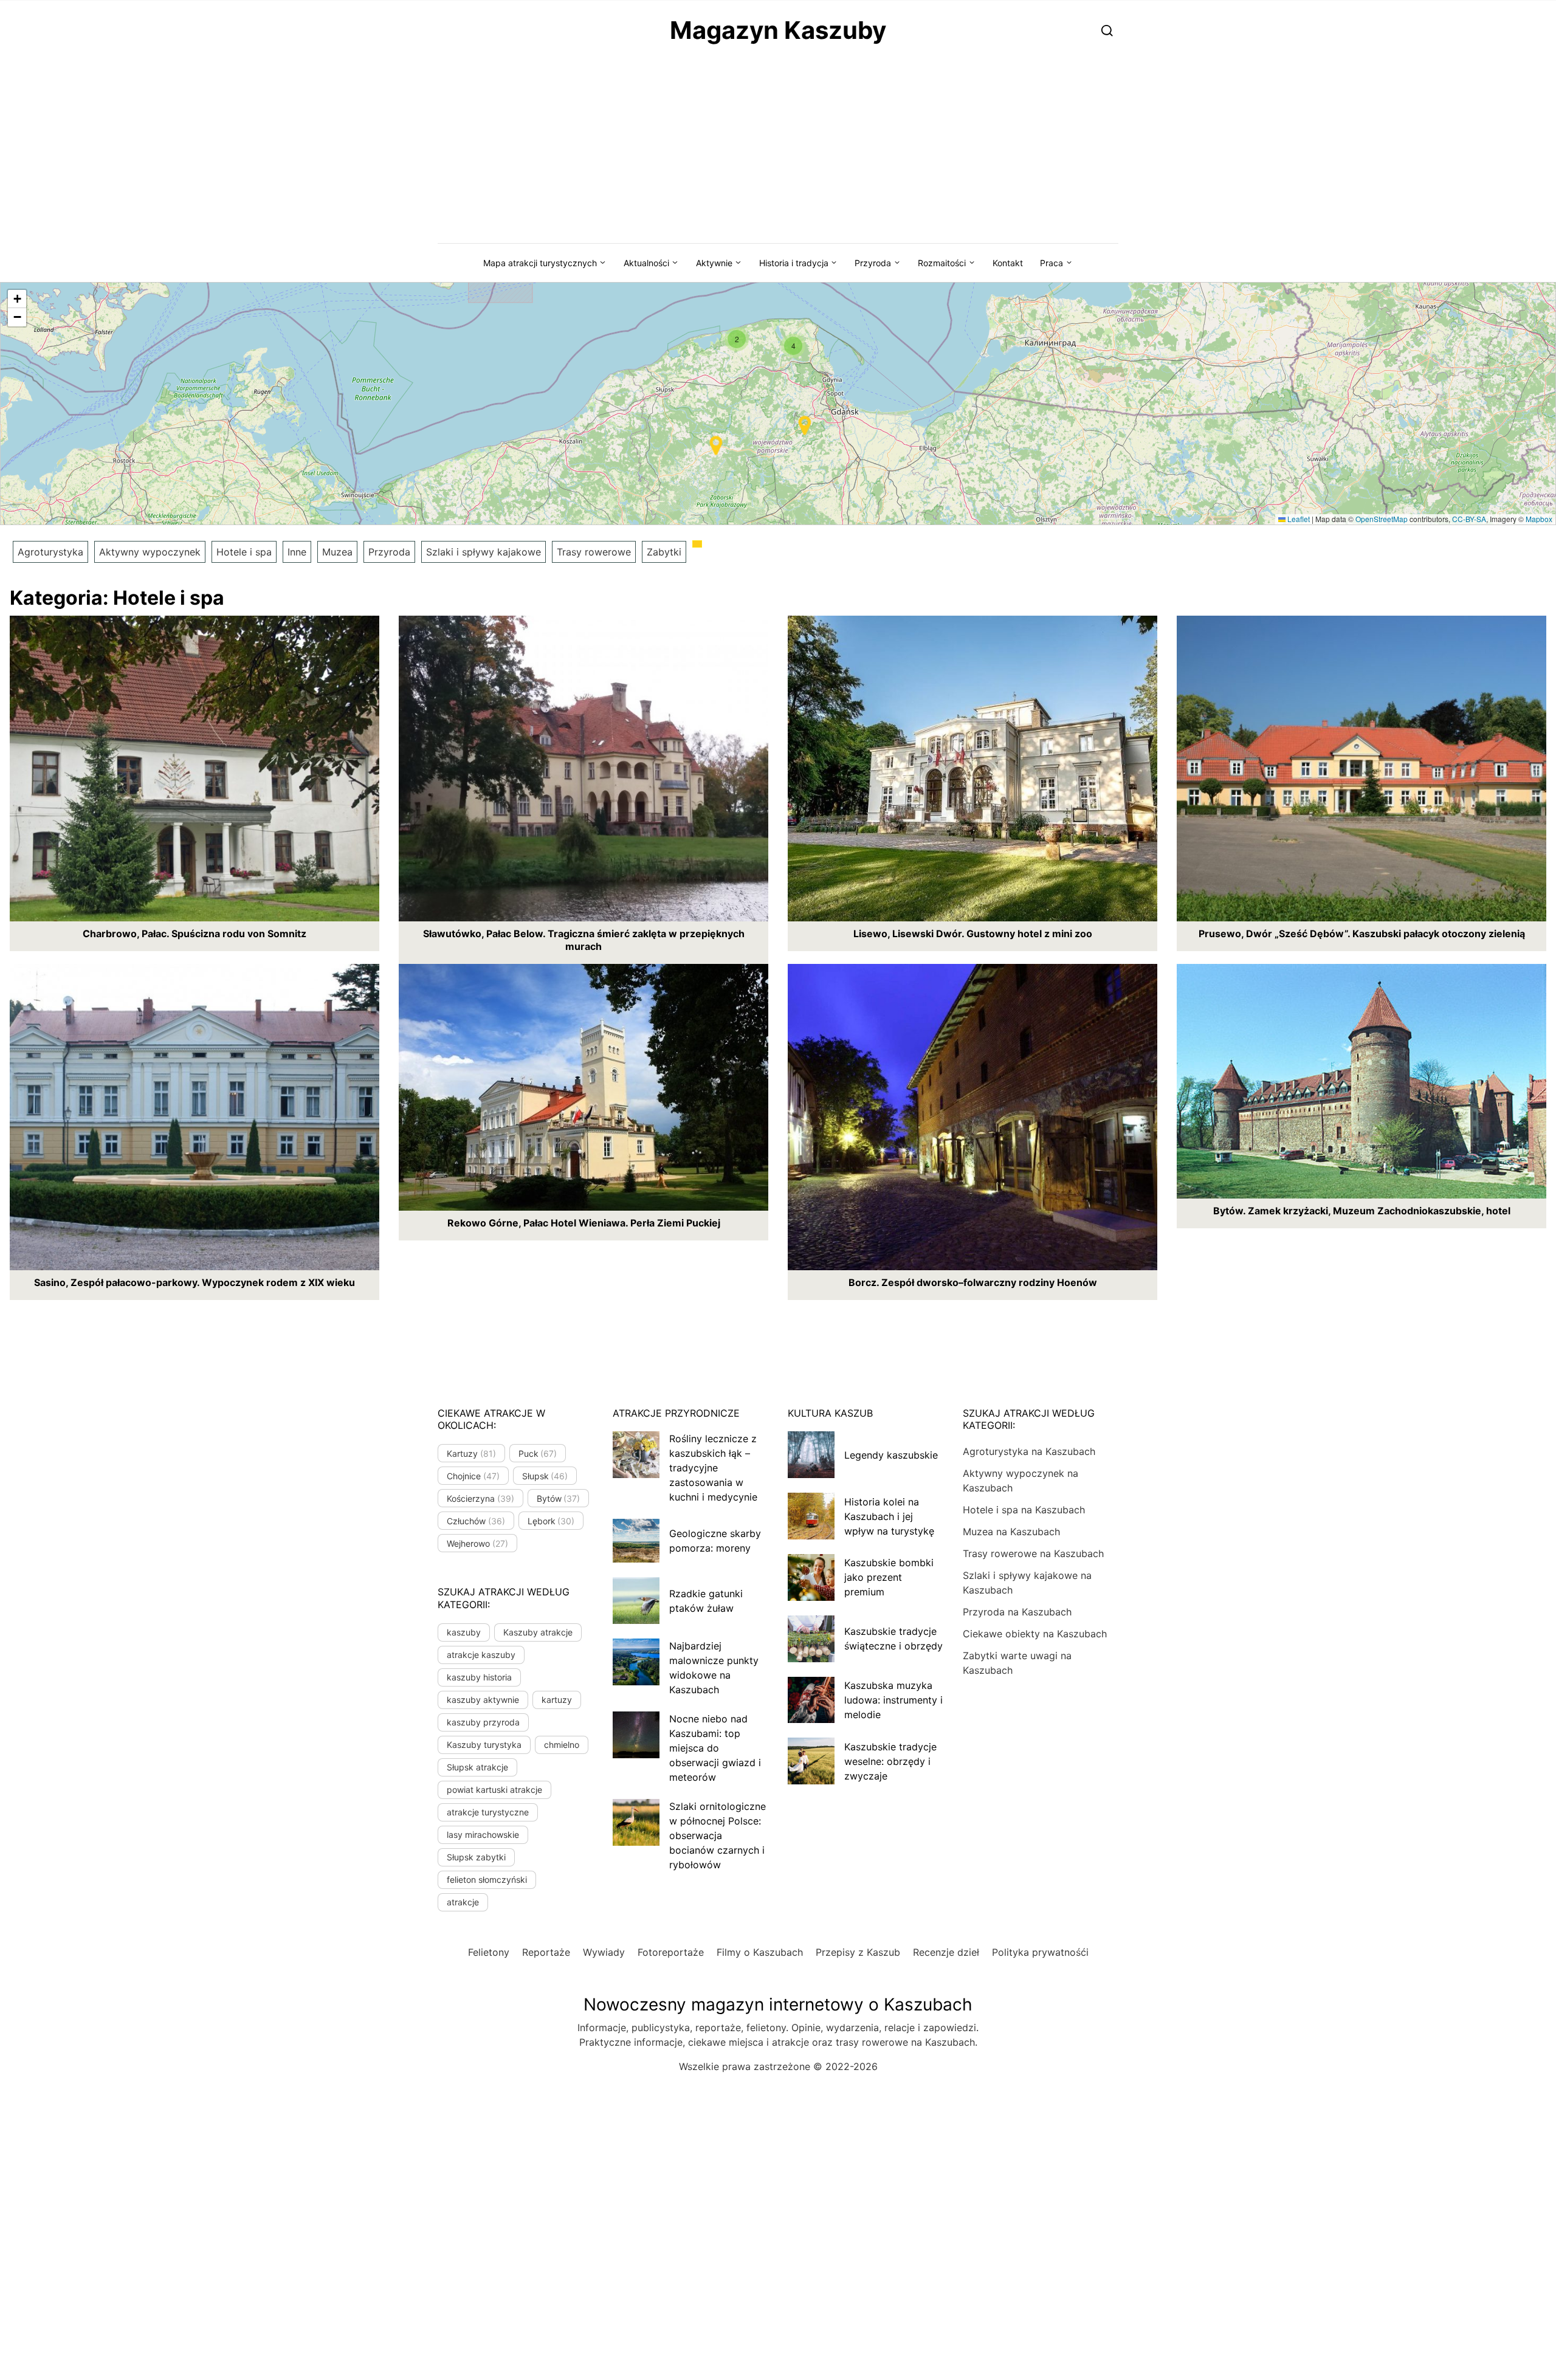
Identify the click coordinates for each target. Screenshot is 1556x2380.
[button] (737, 339)
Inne (297, 552)
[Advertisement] (778, 152)
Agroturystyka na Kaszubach (1029, 1451)
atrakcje (463, 1902)
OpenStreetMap (1382, 519)
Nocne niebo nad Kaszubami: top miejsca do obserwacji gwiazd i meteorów (715, 1748)
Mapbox (1539, 519)
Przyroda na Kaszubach (1017, 1612)
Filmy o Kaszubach (760, 1952)
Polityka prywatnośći (1040, 1952)
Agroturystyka (50, 552)
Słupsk (545, 1476)
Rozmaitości (942, 263)
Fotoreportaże (671, 1952)
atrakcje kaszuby (481, 1655)
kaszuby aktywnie (483, 1700)
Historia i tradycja (794, 263)
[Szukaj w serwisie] (1107, 30)
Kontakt (1008, 263)
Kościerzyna (480, 1498)
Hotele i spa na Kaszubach (1024, 1510)
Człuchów (476, 1521)
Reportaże (546, 1952)
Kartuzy (471, 1453)
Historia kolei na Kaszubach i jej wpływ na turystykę (889, 1516)
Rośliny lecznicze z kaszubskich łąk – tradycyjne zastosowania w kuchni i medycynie (713, 1468)
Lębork (551, 1521)
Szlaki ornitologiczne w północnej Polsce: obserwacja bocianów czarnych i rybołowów (718, 1835)
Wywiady (604, 1952)
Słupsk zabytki (476, 1857)
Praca (1052, 263)
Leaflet (1298, 519)
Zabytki (664, 552)
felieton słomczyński (487, 1880)
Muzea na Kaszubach (1011, 1532)
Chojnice (473, 1476)
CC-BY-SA (1469, 519)
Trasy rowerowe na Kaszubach (1033, 1553)
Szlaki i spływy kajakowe (484, 552)
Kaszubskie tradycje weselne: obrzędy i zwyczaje (890, 1761)
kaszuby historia (479, 1677)
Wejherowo (477, 1543)
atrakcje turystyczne (488, 1812)
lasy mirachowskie (483, 1835)
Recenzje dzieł (946, 1952)
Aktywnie (714, 263)
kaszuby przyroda (483, 1722)
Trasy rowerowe (594, 552)
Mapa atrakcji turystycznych (540, 263)
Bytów (559, 1498)
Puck (538, 1453)
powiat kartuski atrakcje (494, 1790)
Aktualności (646, 263)
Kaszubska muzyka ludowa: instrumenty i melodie (893, 1700)
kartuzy (557, 1700)
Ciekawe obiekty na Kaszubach (1035, 1634)
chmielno (562, 1745)
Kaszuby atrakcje (538, 1632)
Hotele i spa (244, 552)
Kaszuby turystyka (484, 1745)
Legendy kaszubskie (891, 1455)
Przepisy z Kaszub (858, 1952)
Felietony (489, 1952)
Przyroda (873, 263)
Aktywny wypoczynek (150, 552)
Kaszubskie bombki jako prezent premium (889, 1577)
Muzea (337, 552)
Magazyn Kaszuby (778, 30)
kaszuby (464, 1632)
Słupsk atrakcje (477, 1767)
